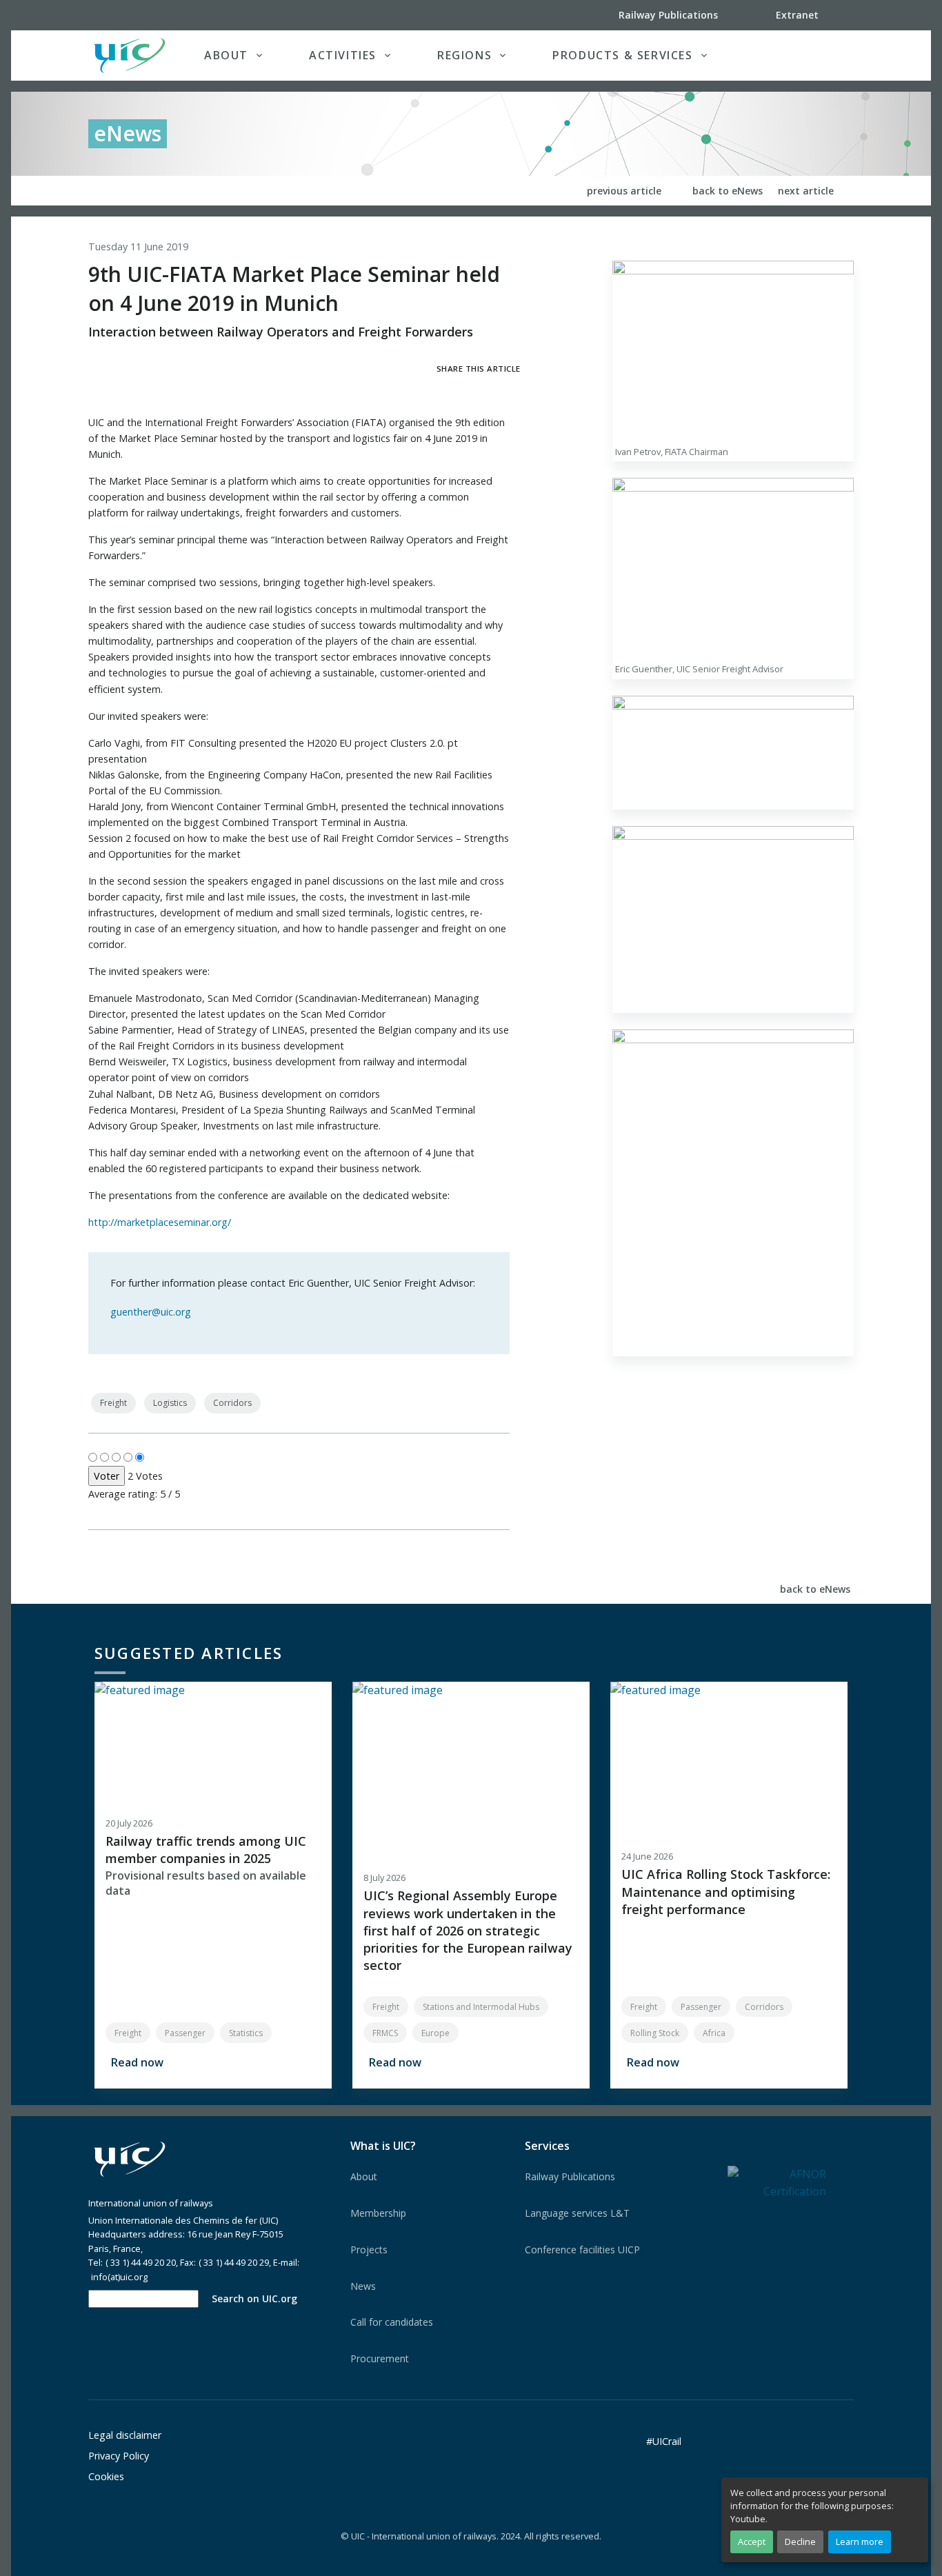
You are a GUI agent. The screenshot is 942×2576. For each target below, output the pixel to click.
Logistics (170, 1403)
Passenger (185, 2033)
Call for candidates (392, 2322)
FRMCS (385, 2033)
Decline (800, 2542)
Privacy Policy (119, 2456)
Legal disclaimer (125, 2435)
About (364, 2176)
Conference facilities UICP (582, 2250)
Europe (435, 2033)
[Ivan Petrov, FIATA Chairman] (733, 350)
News (363, 2286)
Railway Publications (570, 2176)
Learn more (860, 2542)
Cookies (106, 2476)
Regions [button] (464, 55)
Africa (714, 2033)
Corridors (232, 1403)
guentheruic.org (151, 1312)
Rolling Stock (655, 2033)
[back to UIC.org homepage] (130, 56)
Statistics (246, 2033)
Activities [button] (343, 55)
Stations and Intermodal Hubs (481, 2007)
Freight (113, 1403)
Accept (752, 2542)
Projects (369, 2250)
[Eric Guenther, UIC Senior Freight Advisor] (733, 568)
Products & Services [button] (622, 55)
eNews (128, 133)
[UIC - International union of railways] (130, 2159)
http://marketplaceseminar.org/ (160, 1222)
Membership (378, 2213)
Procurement (380, 2358)
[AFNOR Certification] (777, 2182)
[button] (825, 55)
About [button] (226, 55)
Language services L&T (577, 2213)
